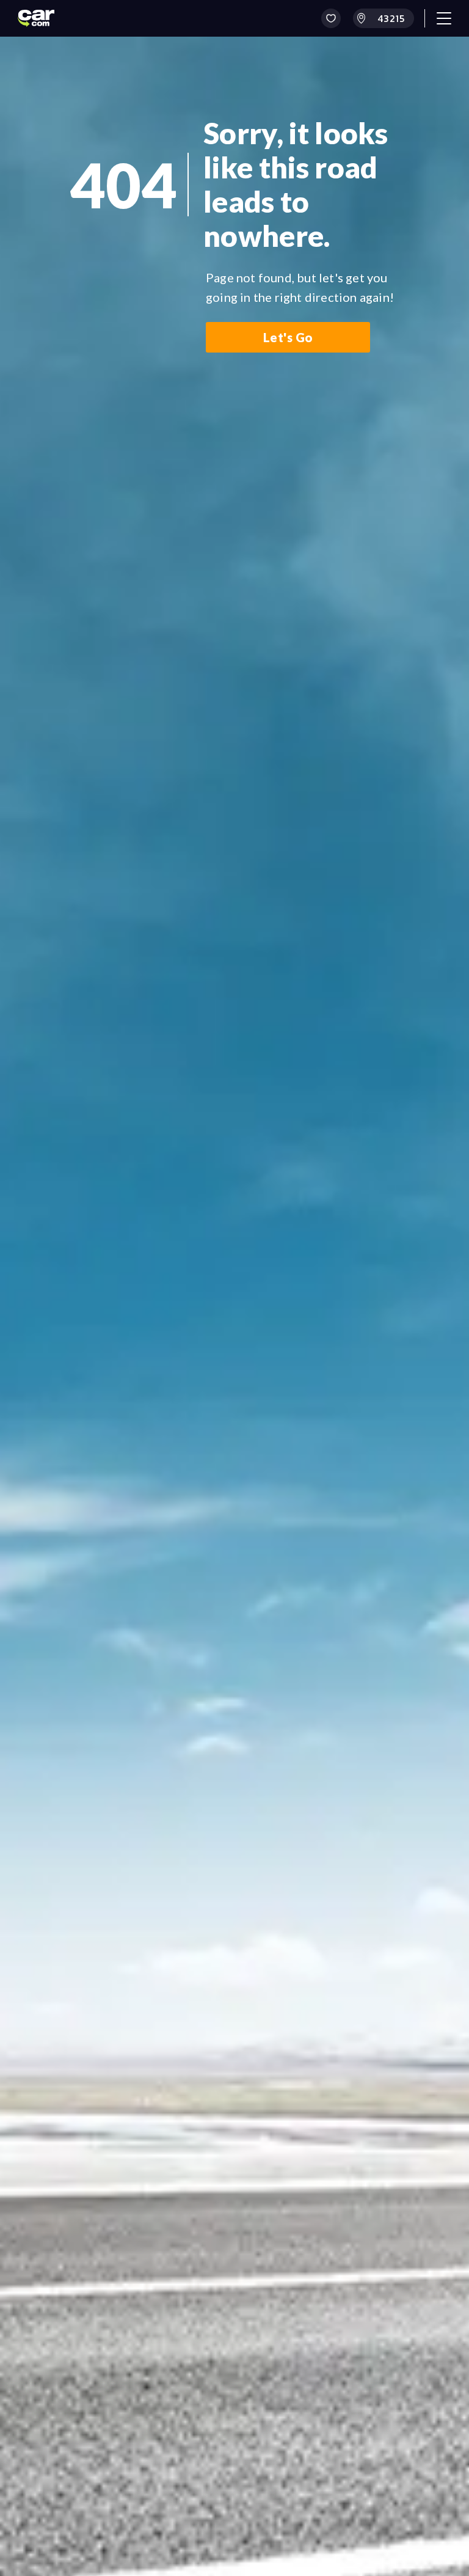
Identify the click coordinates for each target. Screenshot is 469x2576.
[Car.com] (36, 18)
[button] (331, 18)
